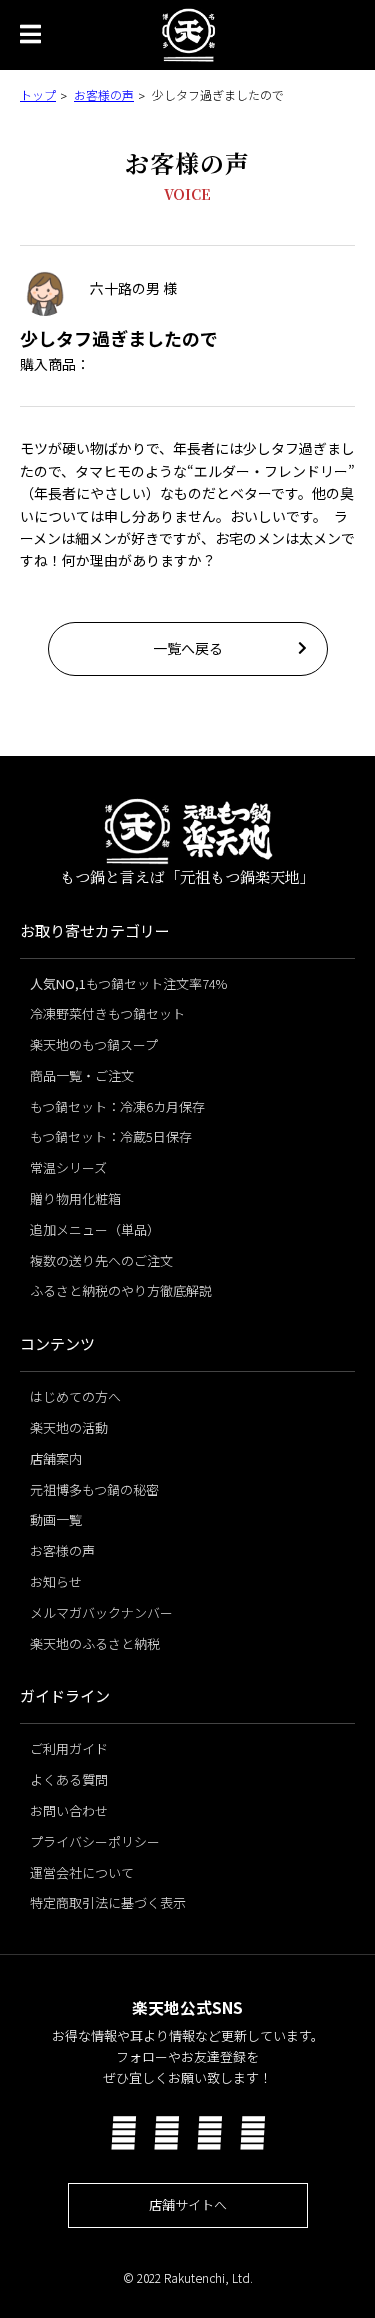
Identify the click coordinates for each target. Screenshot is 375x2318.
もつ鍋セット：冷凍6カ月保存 (117, 1106)
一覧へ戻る (188, 648)
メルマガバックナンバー (101, 1612)
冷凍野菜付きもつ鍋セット (107, 1013)
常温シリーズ (68, 1167)
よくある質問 (69, 1779)
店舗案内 (56, 1458)
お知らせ (56, 1581)
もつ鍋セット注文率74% (128, 983)
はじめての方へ (75, 1396)
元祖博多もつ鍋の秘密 (94, 1489)
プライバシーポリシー (95, 1841)
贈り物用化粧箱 (75, 1198)
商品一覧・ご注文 (82, 1075)
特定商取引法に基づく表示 (108, 1902)
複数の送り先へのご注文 (101, 1260)
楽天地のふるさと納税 (95, 1643)
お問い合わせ (69, 1810)
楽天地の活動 (69, 1427)
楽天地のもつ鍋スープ (94, 1044)
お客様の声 (104, 94)
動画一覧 (56, 1519)
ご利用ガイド (69, 1748)
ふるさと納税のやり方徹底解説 (121, 1290)
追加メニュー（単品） (95, 1229)
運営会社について (82, 1872)
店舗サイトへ (188, 2204)
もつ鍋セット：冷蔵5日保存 (111, 1136)
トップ (38, 94)
